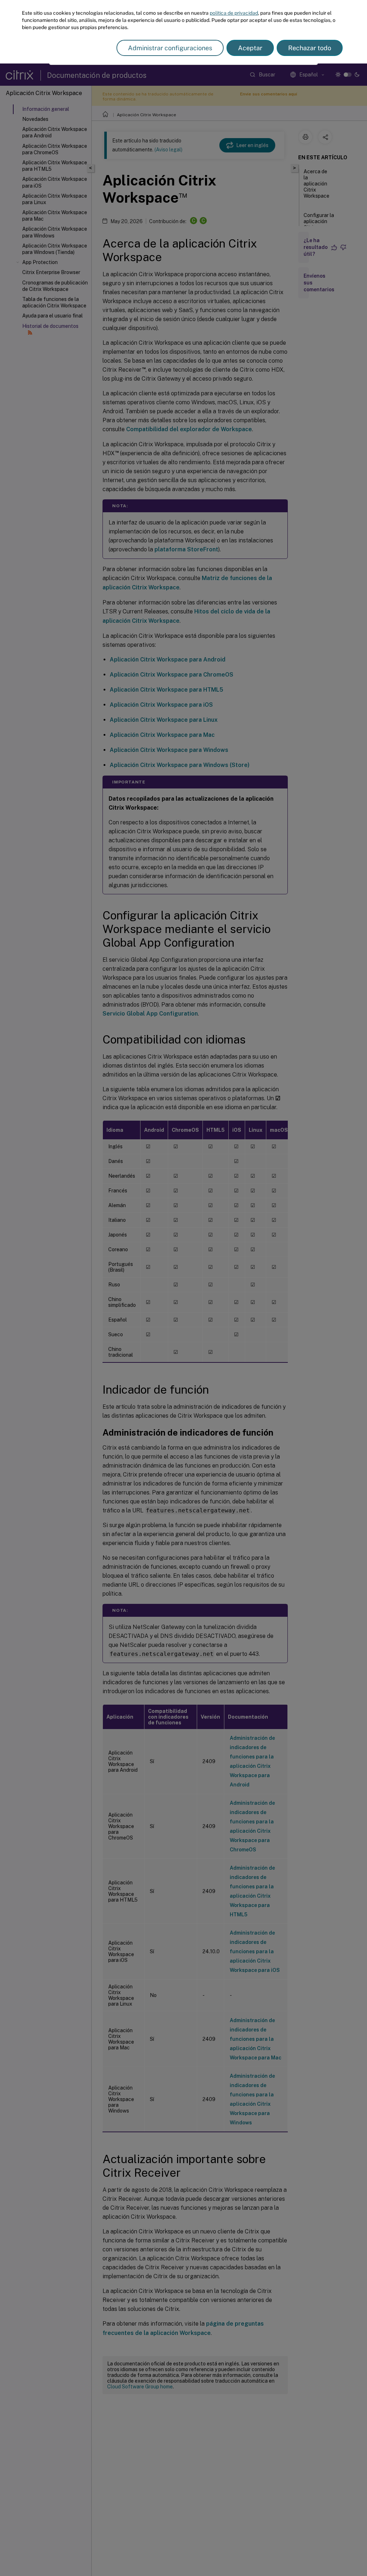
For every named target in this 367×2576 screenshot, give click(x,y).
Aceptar (250, 48)
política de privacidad (234, 13)
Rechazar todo (310, 48)
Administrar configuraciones (170, 48)
